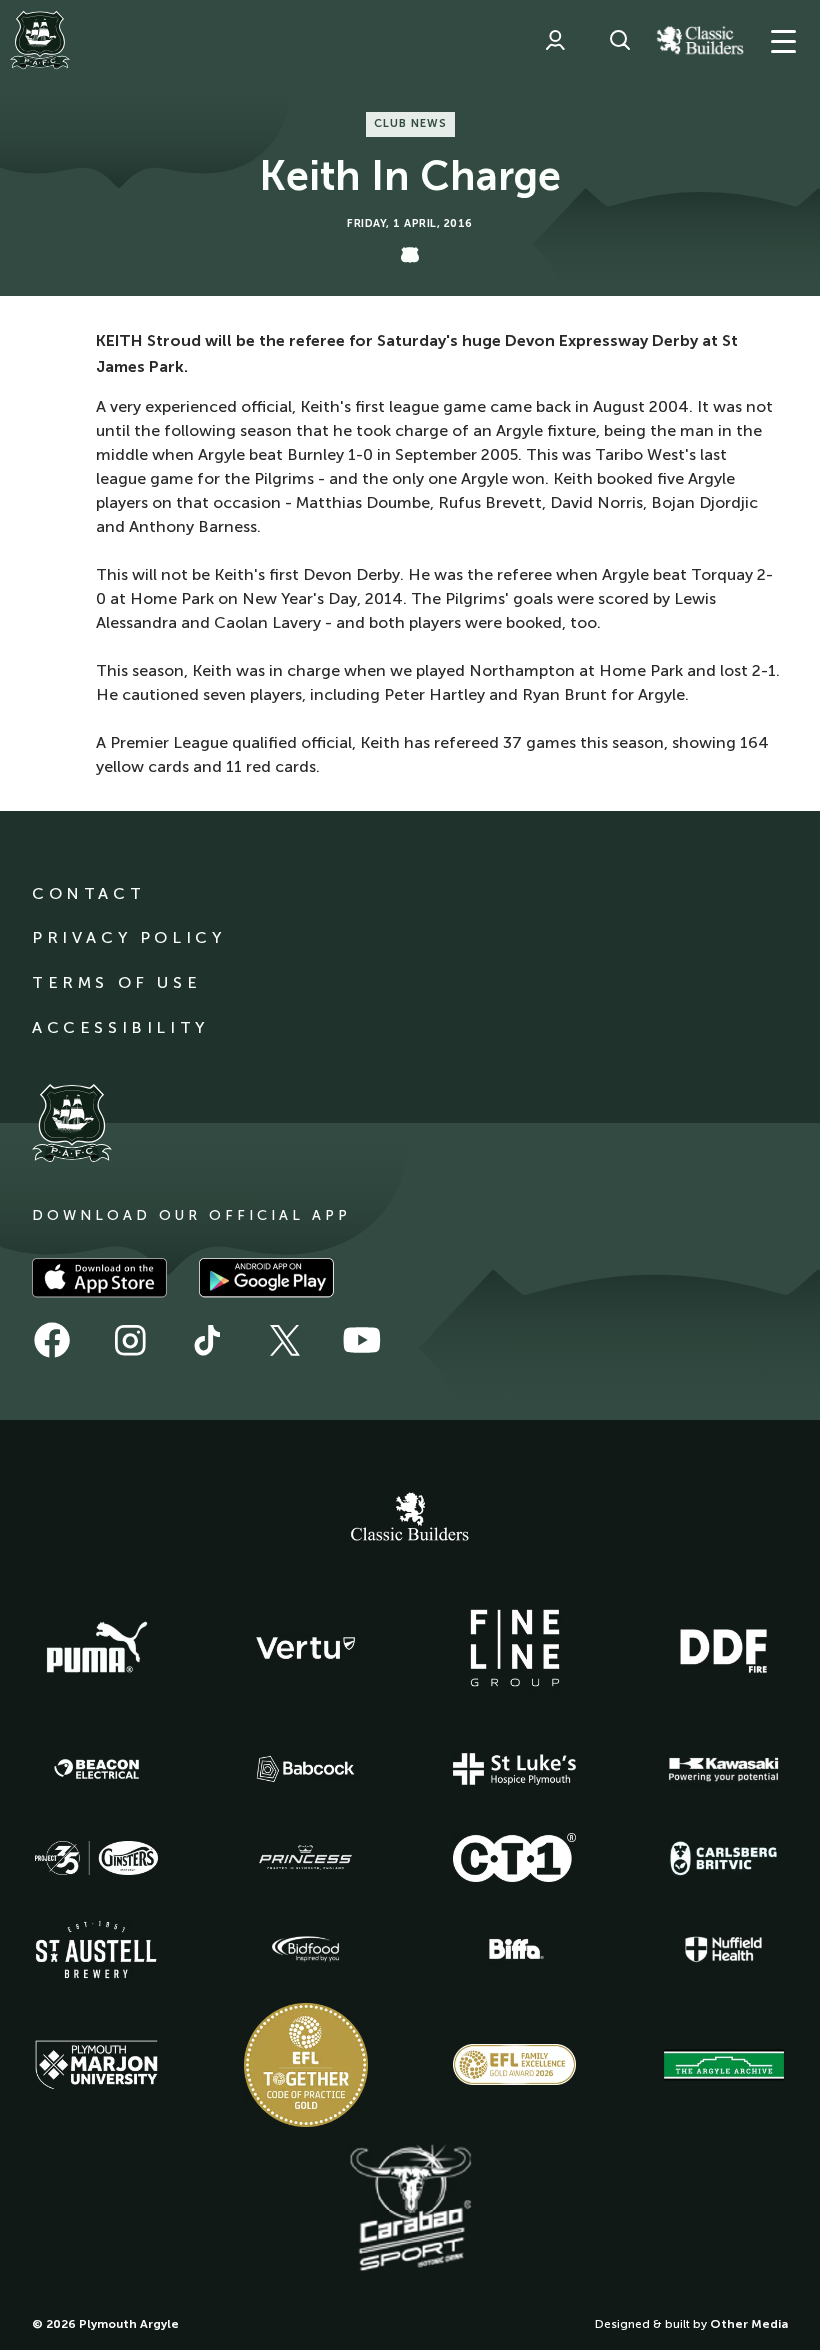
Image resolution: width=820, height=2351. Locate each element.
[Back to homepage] (40, 40)
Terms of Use (116, 982)
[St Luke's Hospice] (515, 1769)
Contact (88, 893)
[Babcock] (306, 1768)
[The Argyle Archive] (724, 2065)
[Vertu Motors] (306, 1648)
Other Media (749, 2324)
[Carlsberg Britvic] (724, 1858)
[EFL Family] (515, 2064)
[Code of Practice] (306, 2065)
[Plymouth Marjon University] (97, 2065)
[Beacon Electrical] (97, 1769)
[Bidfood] (306, 1949)
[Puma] (97, 1648)
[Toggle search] (620, 40)
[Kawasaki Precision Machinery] (724, 1769)
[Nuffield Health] (724, 1949)
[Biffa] (515, 1949)
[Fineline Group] (515, 1648)
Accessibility (120, 1027)
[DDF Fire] (724, 1648)
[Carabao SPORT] (410, 2209)
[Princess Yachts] (306, 1858)
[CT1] (515, 1857)
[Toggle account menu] (555, 40)
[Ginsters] (97, 1858)
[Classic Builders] (410, 1519)
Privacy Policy (128, 937)
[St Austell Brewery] (97, 1949)
